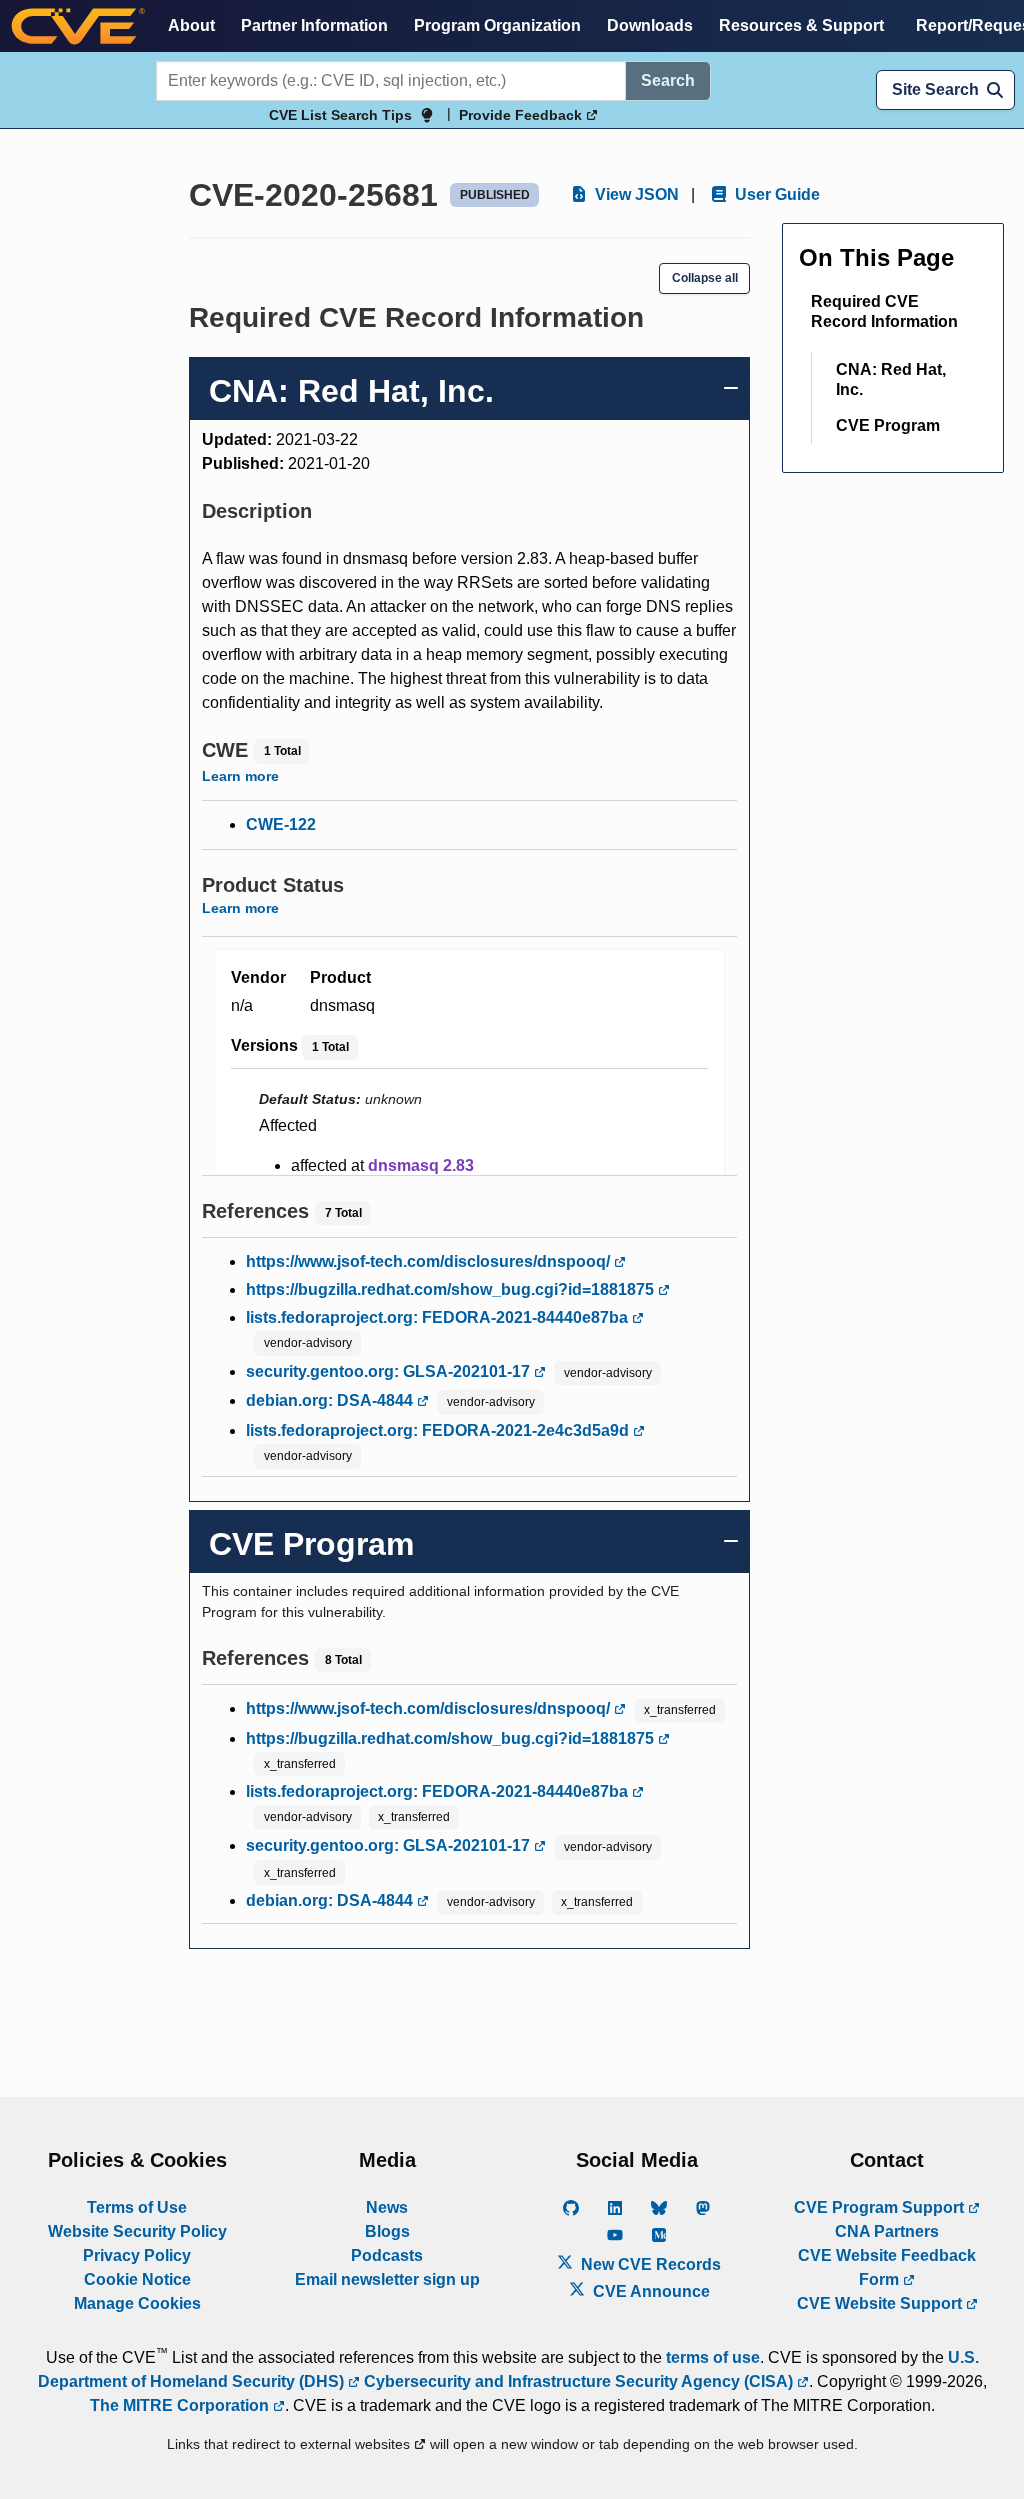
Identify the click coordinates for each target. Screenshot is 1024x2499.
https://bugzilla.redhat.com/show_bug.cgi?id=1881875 (452, 1289)
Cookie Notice (137, 2279)
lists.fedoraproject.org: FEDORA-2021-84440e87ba (439, 1317)
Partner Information (314, 25)
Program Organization (497, 25)
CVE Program (888, 425)
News (387, 2207)
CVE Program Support (881, 2207)
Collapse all (705, 278)
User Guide (775, 194)
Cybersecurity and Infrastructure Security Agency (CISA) (578, 2381)
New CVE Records (649, 2264)
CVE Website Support (881, 2303)
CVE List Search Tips (340, 115)
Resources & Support (801, 25)
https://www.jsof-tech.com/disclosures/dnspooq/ (430, 1261)
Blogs (387, 2231)
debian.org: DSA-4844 (331, 1400)
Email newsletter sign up (387, 2279)
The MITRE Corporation (181, 2405)
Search (668, 80)
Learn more (240, 776)
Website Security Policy (137, 2231)
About (191, 25)
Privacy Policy (137, 2255)
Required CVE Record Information (884, 311)
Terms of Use (137, 2207)
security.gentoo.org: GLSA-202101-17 (390, 1371)
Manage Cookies (137, 2303)
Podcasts (387, 2255)
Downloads (650, 25)
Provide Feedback (522, 115)
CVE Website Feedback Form (887, 2267)
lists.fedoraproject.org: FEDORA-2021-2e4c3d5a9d (439, 1430)
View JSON (635, 194)
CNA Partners (887, 2231)
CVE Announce (649, 2291)
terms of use (713, 2357)
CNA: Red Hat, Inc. (891, 379)
